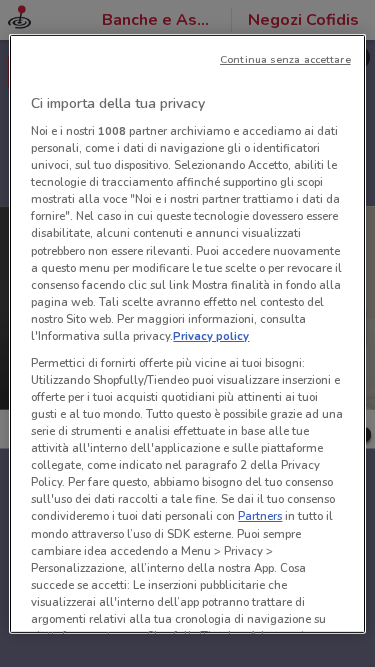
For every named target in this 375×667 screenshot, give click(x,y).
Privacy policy (211, 336)
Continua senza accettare (285, 58)
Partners (260, 516)
